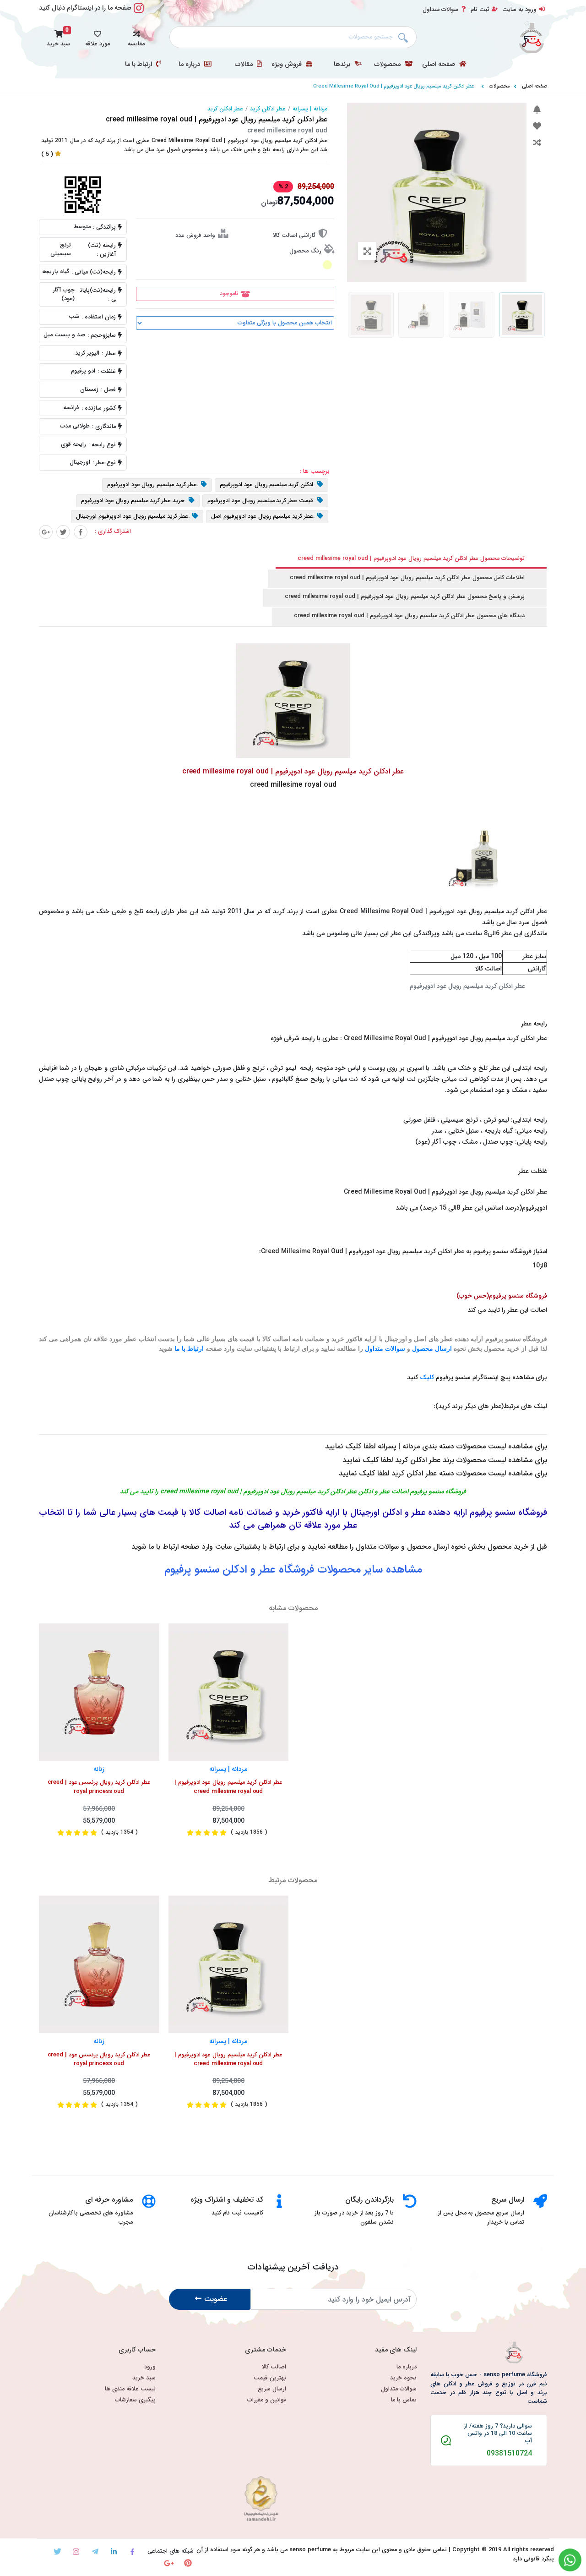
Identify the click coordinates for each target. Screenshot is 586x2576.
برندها (343, 65)
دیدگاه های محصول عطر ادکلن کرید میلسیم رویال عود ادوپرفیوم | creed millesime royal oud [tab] (409, 616)
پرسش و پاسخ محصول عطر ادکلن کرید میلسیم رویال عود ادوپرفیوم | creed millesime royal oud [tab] (405, 597)
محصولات (388, 65)
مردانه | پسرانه (310, 109)
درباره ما (190, 65)
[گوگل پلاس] (46, 532)
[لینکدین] (114, 2551)
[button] (136, 37)
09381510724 (509, 2454)
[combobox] (293, 37)
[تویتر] (57, 2551)
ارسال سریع (272, 2389)
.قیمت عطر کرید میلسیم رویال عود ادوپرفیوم (261, 501)
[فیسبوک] (81, 532)
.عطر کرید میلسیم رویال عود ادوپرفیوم (153, 485)
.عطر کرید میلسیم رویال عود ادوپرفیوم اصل (263, 517)
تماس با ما (404, 2400)
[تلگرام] (95, 2551)
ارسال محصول (432, 1349)
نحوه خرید (403, 2378)
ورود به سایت (519, 10)
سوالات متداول (440, 10)
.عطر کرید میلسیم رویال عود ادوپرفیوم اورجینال (133, 517)
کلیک (427, 1377)
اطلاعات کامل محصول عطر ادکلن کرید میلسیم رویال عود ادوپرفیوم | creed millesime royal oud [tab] (407, 578)
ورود (150, 2367)
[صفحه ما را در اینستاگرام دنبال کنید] (139, 13)
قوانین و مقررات (267, 2400)
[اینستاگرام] (76, 2551)
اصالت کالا (274, 2367)
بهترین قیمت (270, 2378)
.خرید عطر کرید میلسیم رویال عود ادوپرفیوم (134, 501)
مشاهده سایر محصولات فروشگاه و (293, 1570)
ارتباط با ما (139, 65)
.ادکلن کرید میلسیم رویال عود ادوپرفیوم (267, 485)
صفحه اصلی (439, 65)
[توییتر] (63, 532)
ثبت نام (480, 10)
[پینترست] (188, 2563)
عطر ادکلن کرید (268, 109)
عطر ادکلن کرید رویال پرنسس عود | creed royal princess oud (99, 1787)
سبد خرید (144, 2378)
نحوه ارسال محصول (436, 1547)
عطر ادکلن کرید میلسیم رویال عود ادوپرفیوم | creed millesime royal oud (228, 1787)
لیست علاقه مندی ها (130, 2389)
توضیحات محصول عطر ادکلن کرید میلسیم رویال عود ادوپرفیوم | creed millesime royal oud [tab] (411, 559)
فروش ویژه (288, 65)
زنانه (99, 1769)
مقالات (245, 65)
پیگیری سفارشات (135, 2400)
